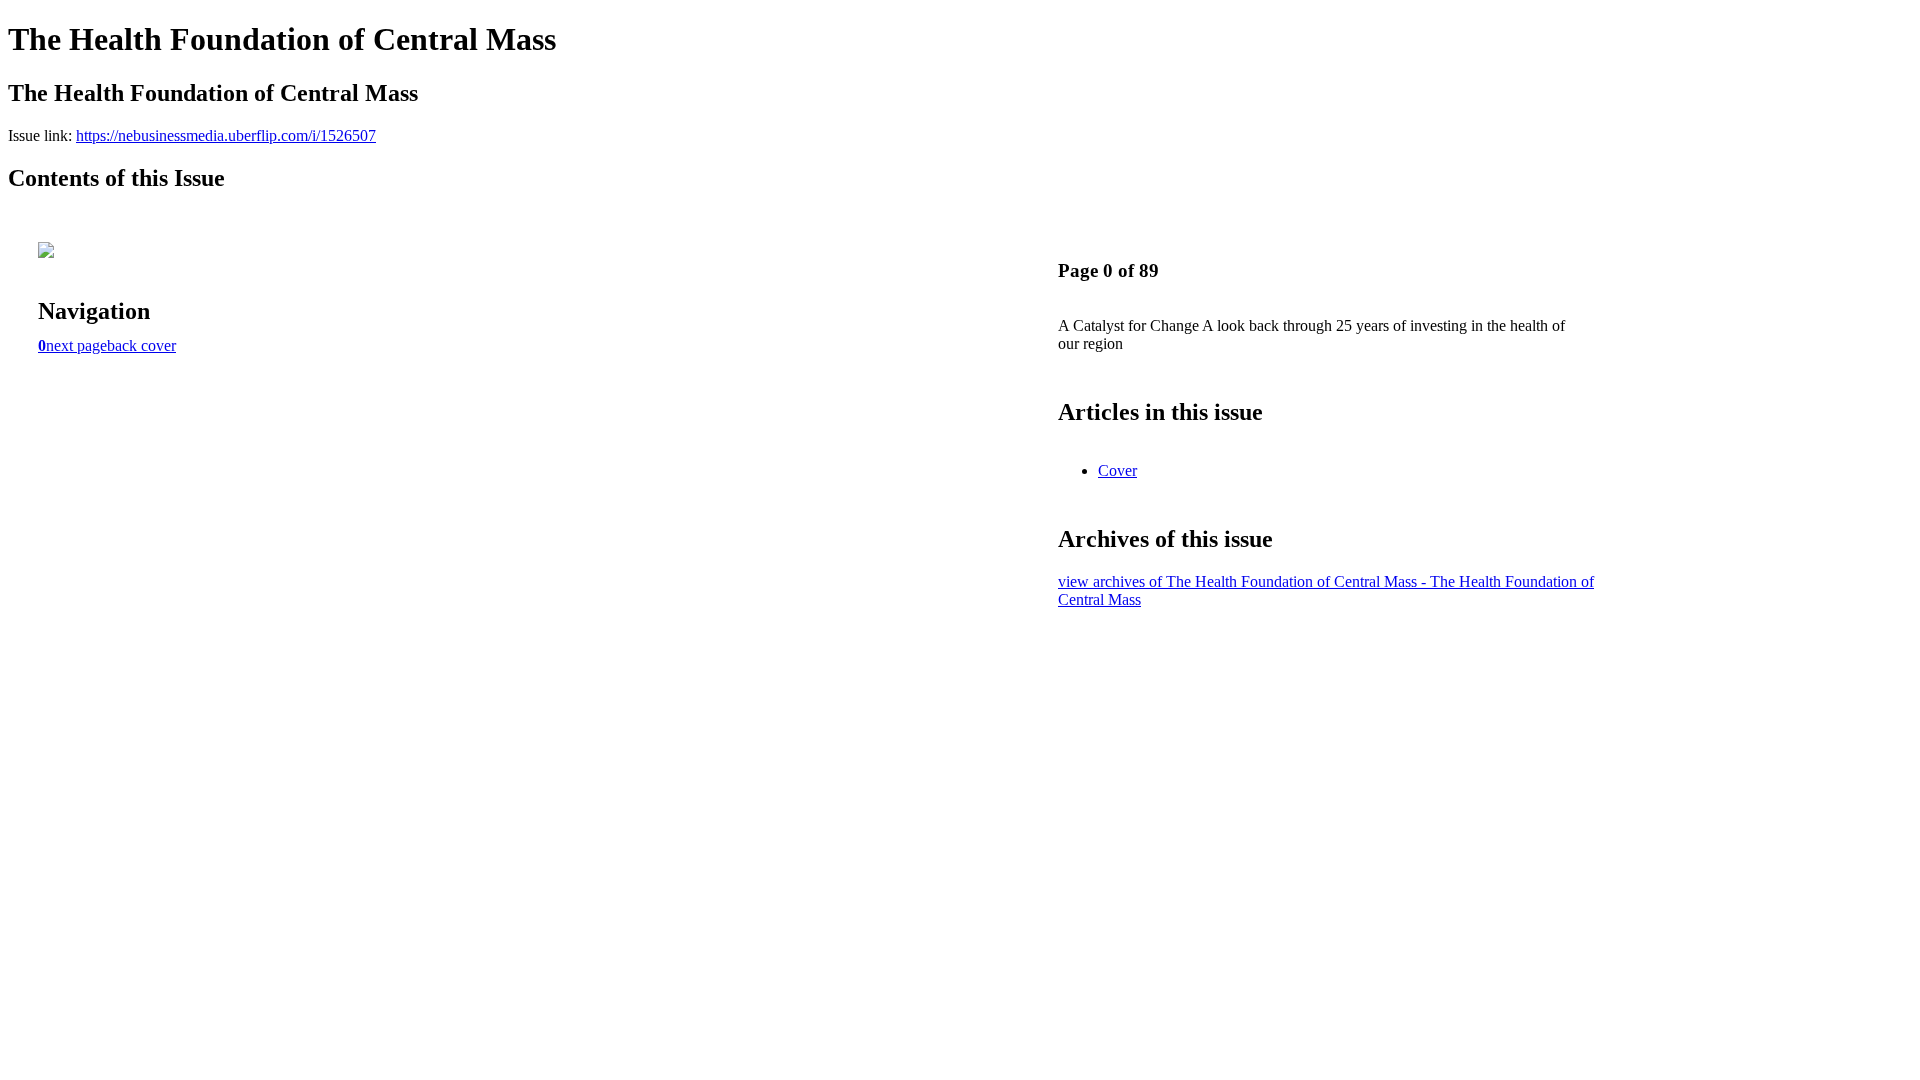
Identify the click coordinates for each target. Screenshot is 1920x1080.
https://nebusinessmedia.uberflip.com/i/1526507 (226, 135)
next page (76, 345)
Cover (1117, 470)
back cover (141, 345)
